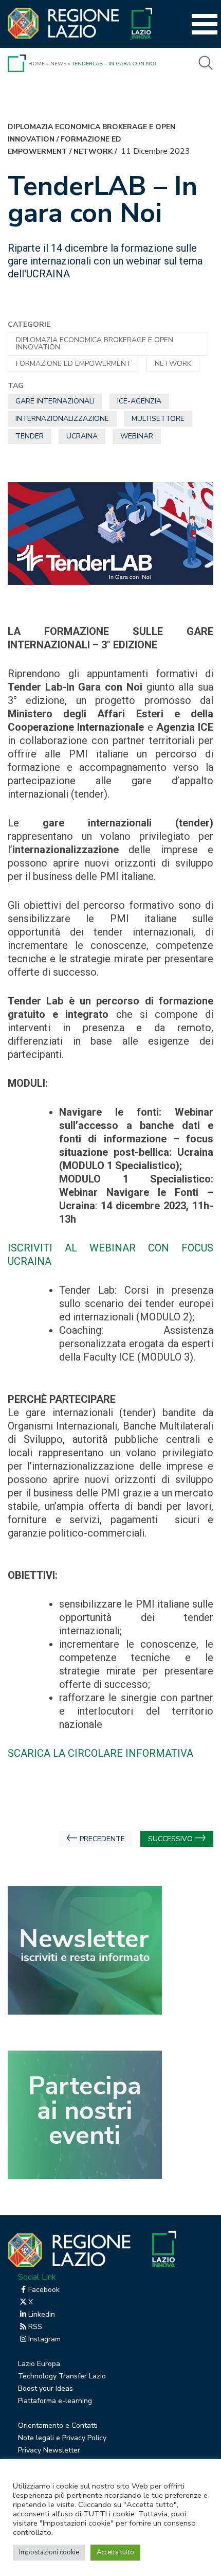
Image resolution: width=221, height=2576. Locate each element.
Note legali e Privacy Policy (62, 2438)
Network (93, 152)
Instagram (44, 2339)
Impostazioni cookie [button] (49, 2552)
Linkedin (42, 2314)
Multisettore (158, 419)
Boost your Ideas (45, 2388)
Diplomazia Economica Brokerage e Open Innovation (95, 343)
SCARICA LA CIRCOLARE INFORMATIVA (100, 1753)
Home (36, 64)
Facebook (44, 2290)
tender (30, 436)
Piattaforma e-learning (55, 2401)
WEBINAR (137, 436)
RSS (35, 2327)
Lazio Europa (39, 2364)
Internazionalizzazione (62, 419)
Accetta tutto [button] (115, 2552)
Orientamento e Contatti (58, 2425)
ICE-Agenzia (139, 401)
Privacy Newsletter (49, 2450)
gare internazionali (55, 401)
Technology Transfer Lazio (62, 2376)
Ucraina (82, 436)
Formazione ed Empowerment (73, 364)
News (58, 64)
